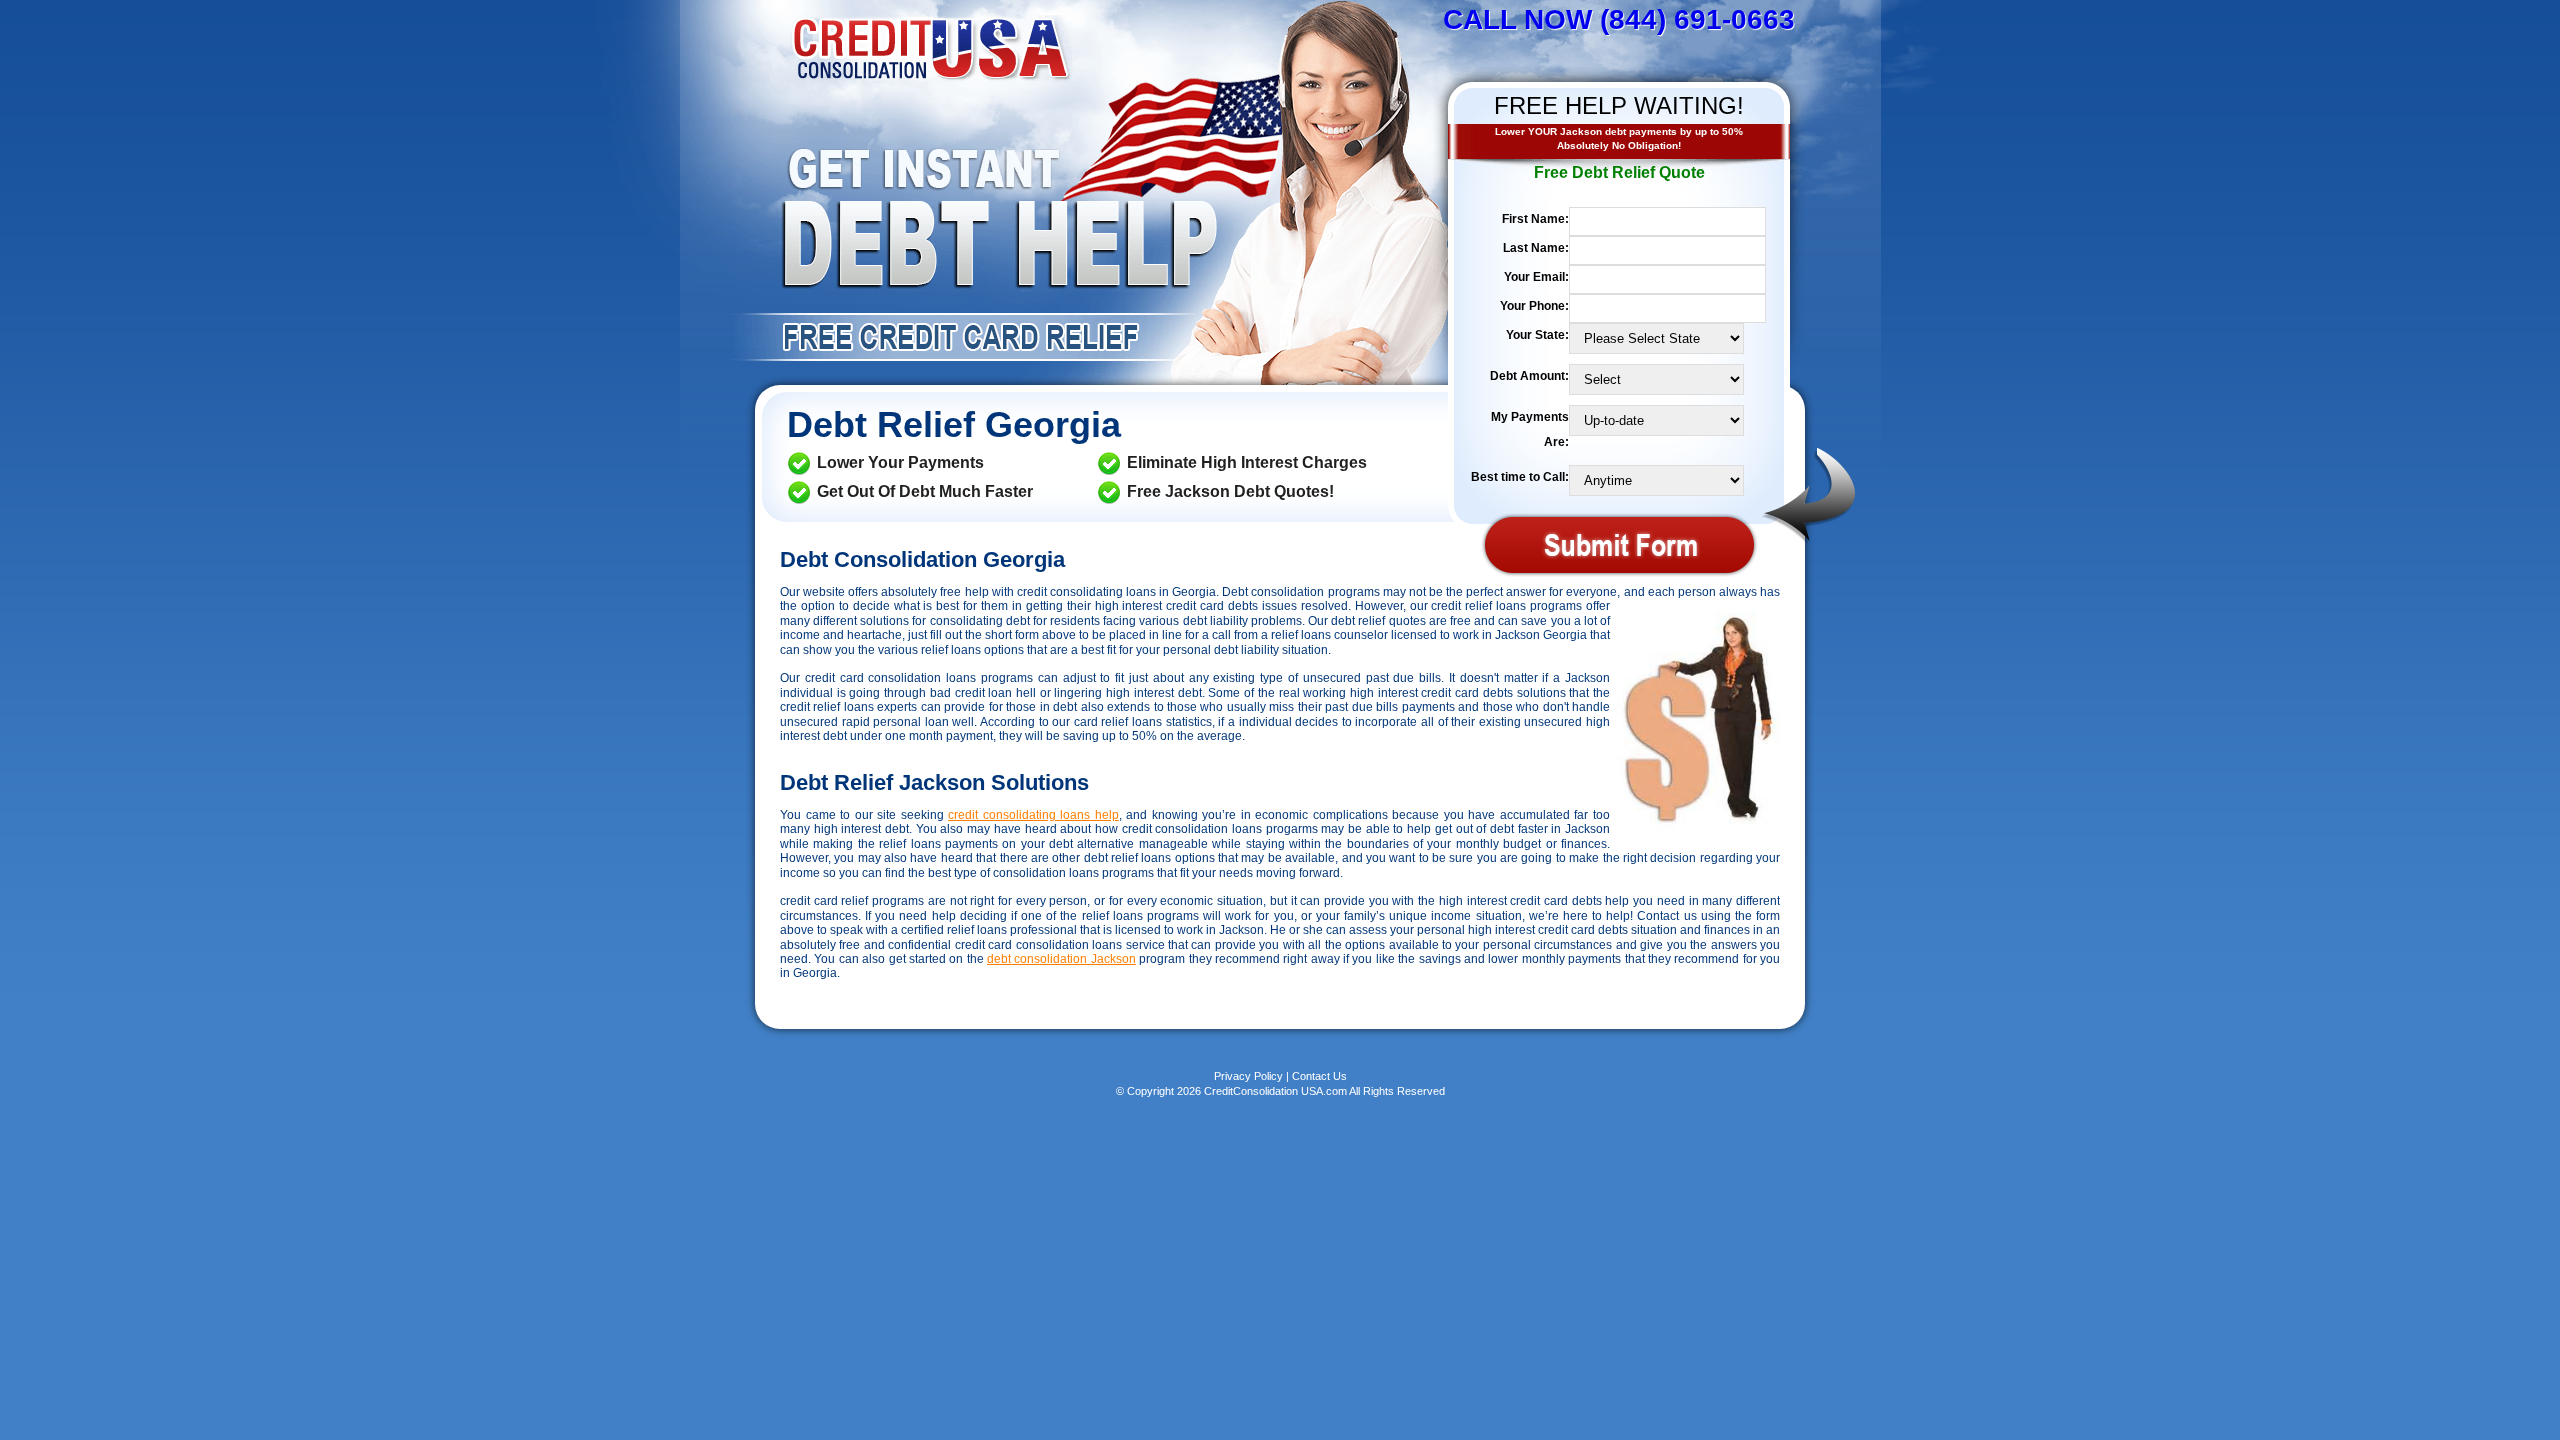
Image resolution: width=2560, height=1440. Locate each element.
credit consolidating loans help (1033, 815)
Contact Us (1319, 1076)
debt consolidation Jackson (1061, 959)
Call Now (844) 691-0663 (1619, 19)
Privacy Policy (1248, 1076)
